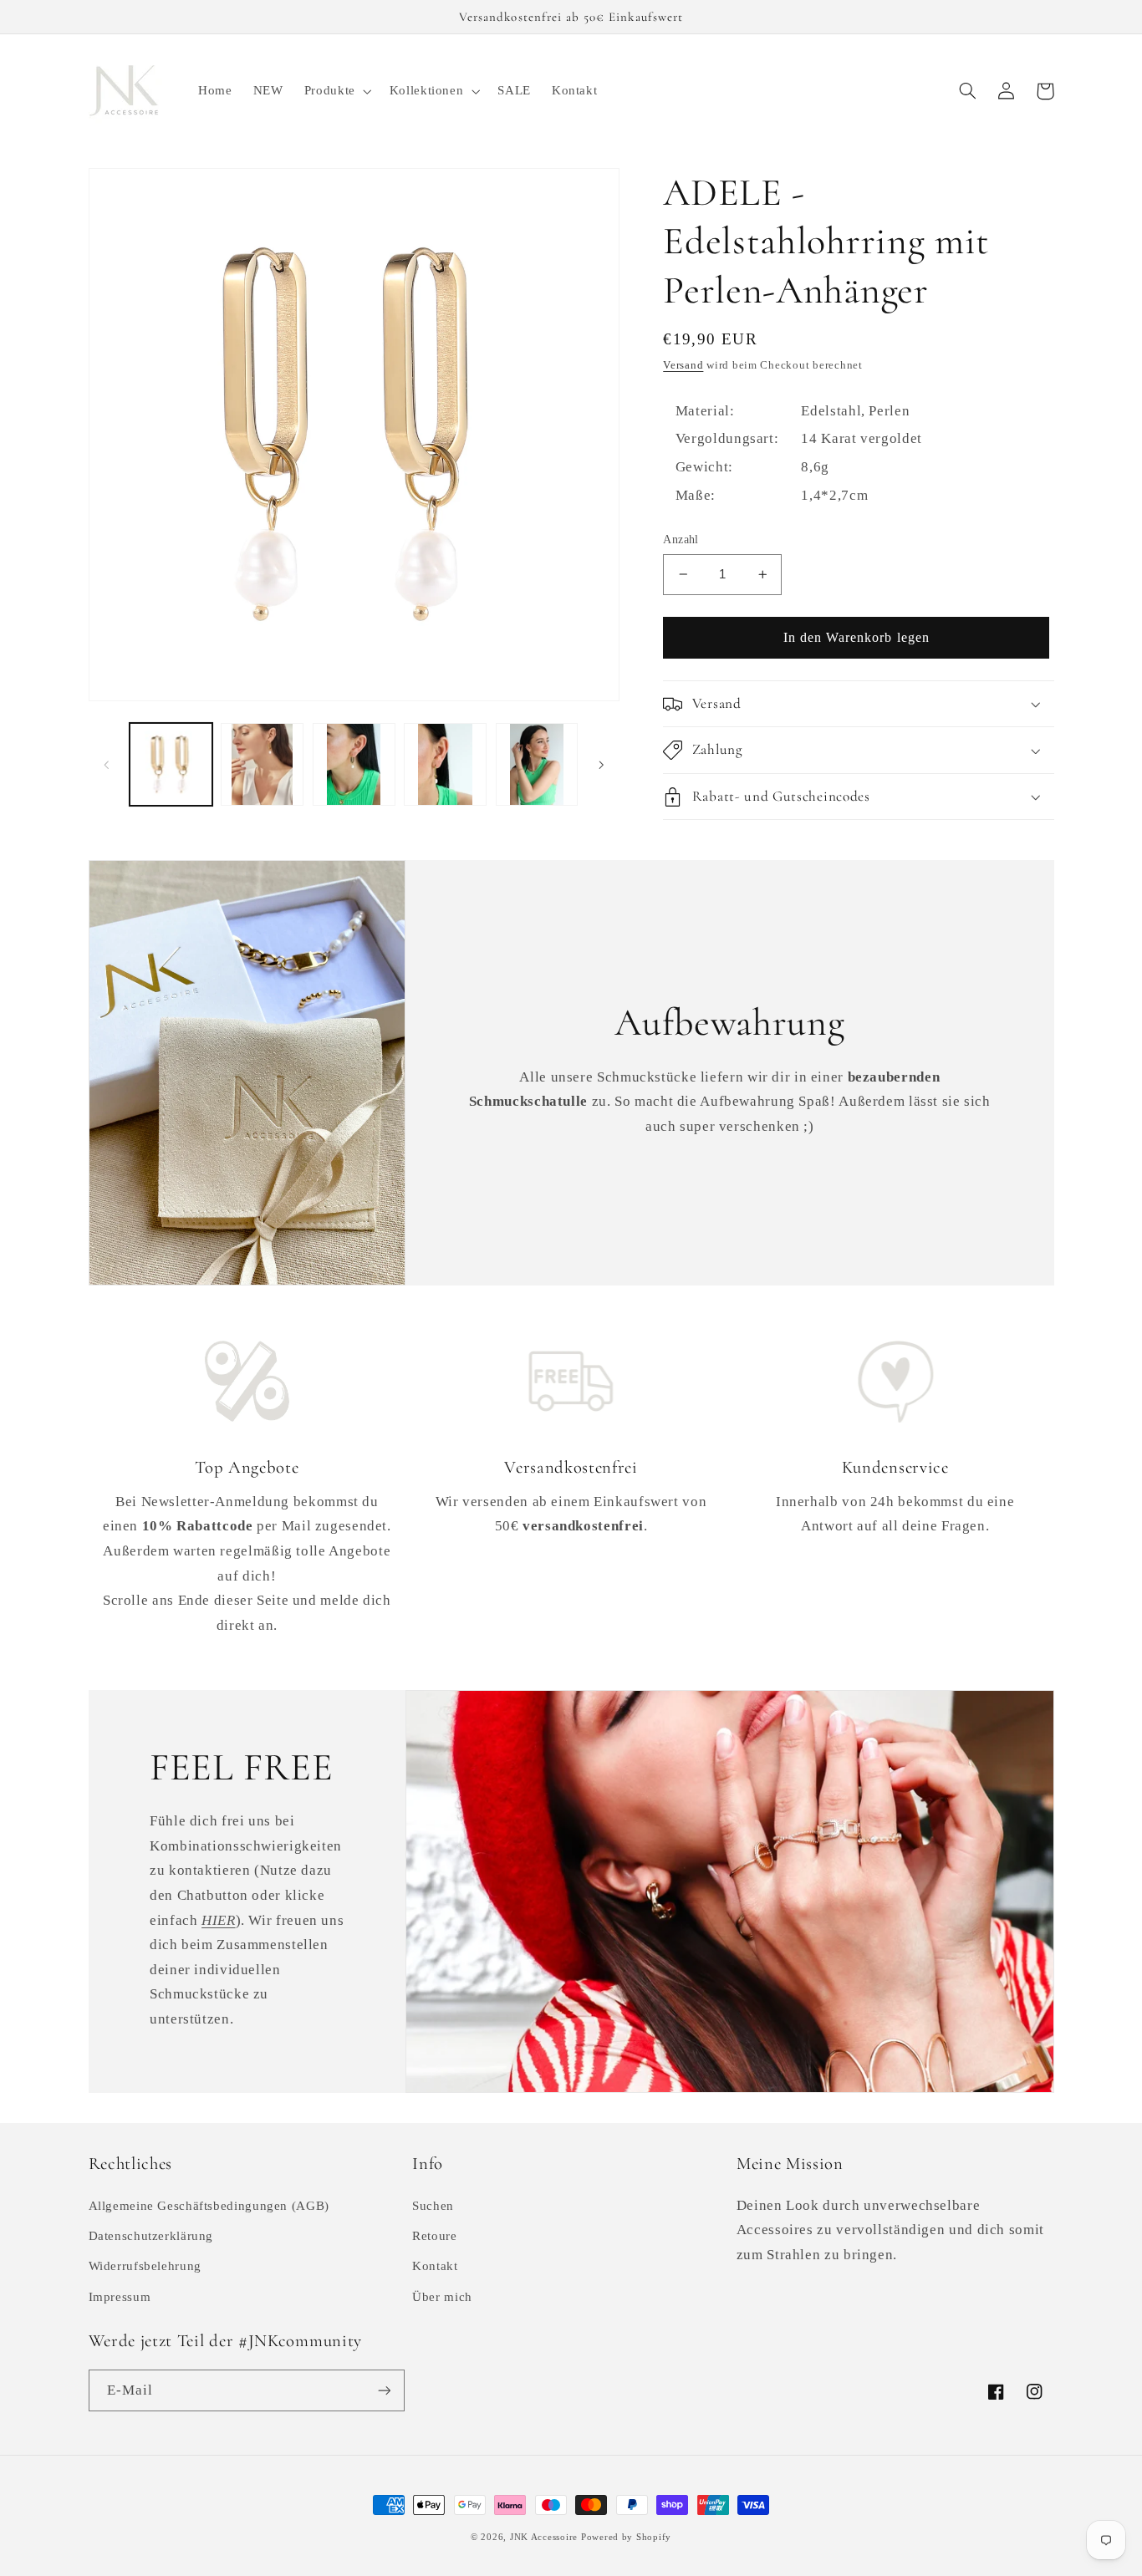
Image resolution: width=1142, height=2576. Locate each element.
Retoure (434, 2236)
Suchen (433, 2206)
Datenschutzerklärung (151, 2236)
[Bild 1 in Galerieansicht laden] (171, 764)
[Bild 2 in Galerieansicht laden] (262, 764)
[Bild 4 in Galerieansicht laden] (445, 764)
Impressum (120, 2297)
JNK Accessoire (544, 2537)
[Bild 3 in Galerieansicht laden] (354, 764)
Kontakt (435, 2266)
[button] (336, 91)
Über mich (442, 2297)
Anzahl (681, 540)
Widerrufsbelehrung (145, 2266)
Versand (683, 365)
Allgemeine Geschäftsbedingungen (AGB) (209, 2206)
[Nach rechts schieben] (601, 764)
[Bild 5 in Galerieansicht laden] (537, 764)
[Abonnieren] (384, 2390)
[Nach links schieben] (107, 764)
